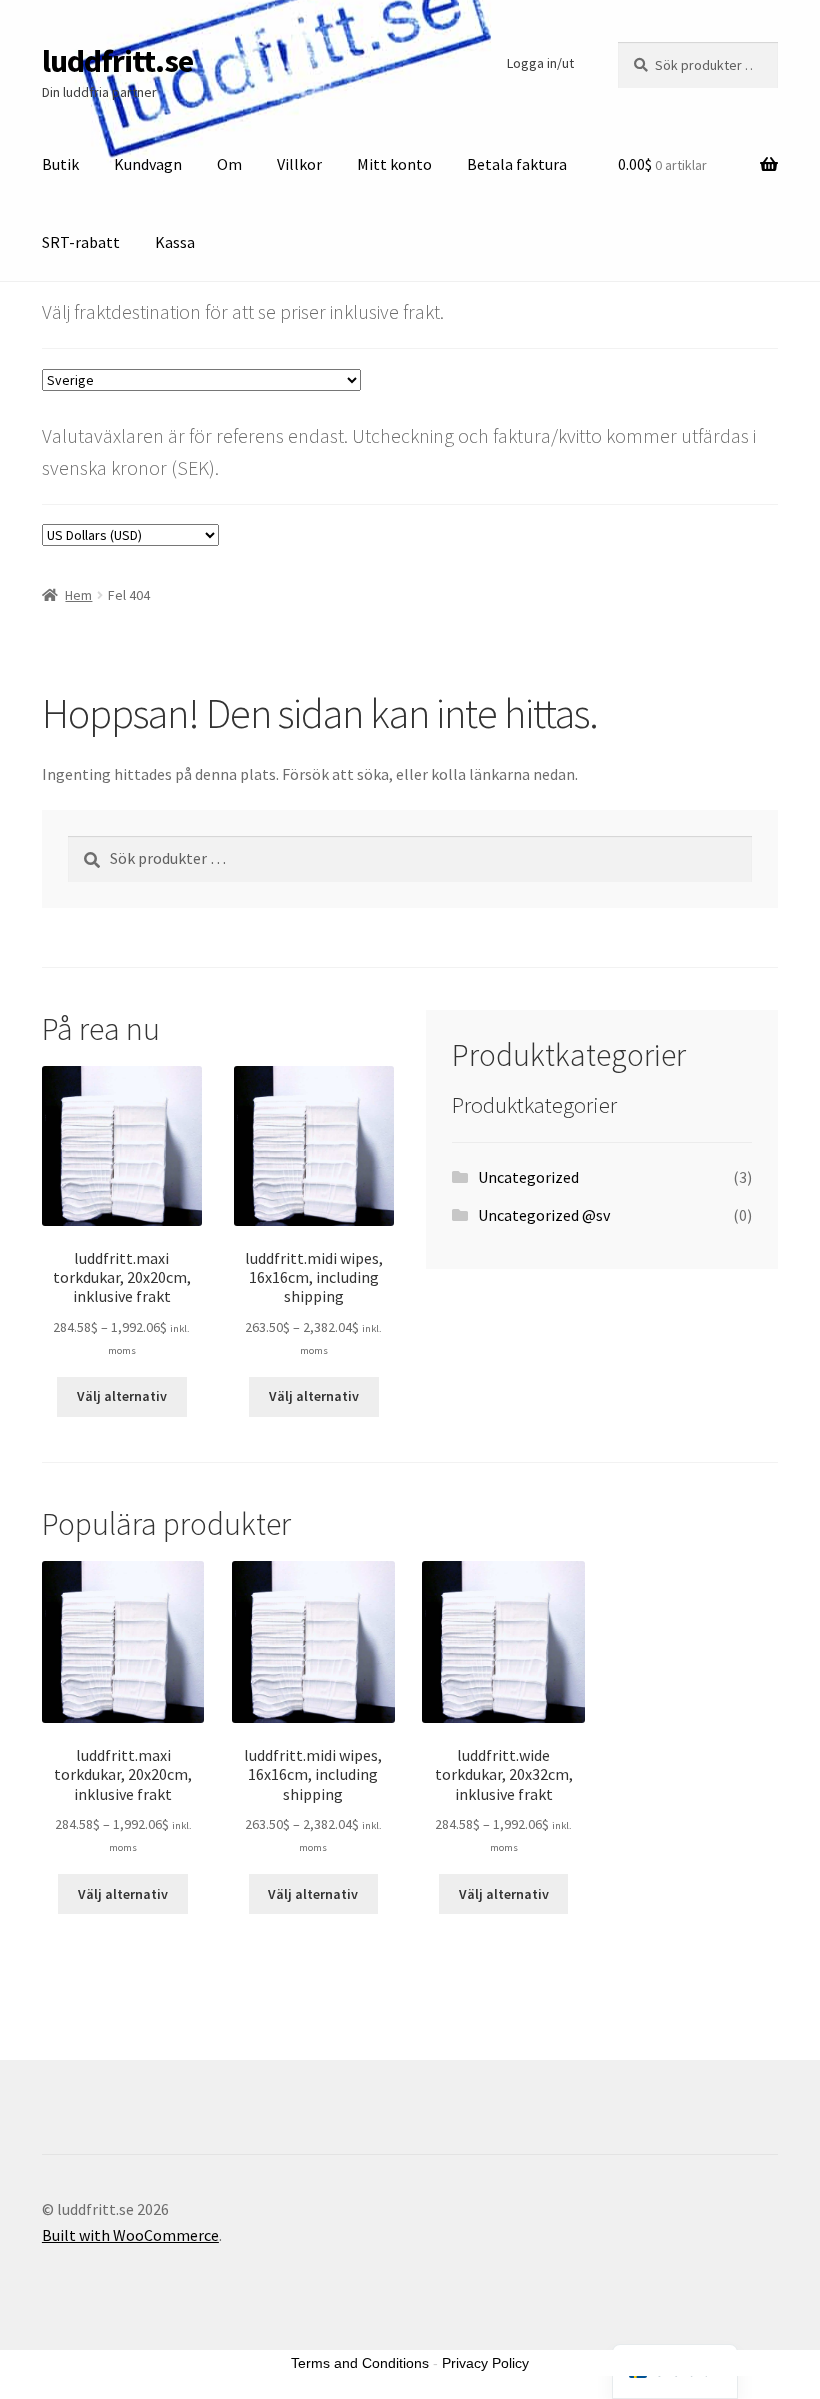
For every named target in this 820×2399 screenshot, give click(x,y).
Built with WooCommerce (130, 2235)
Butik (60, 164)
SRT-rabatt (81, 242)
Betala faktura (517, 164)
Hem (78, 595)
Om (229, 164)
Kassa (175, 242)
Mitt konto (394, 164)
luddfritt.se (117, 61)
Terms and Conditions (360, 2363)
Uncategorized (528, 1177)
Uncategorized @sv (544, 1215)
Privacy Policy (485, 2363)
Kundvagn (148, 164)
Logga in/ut (540, 63)
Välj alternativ (122, 1396)
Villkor (299, 164)
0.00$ (662, 164)
